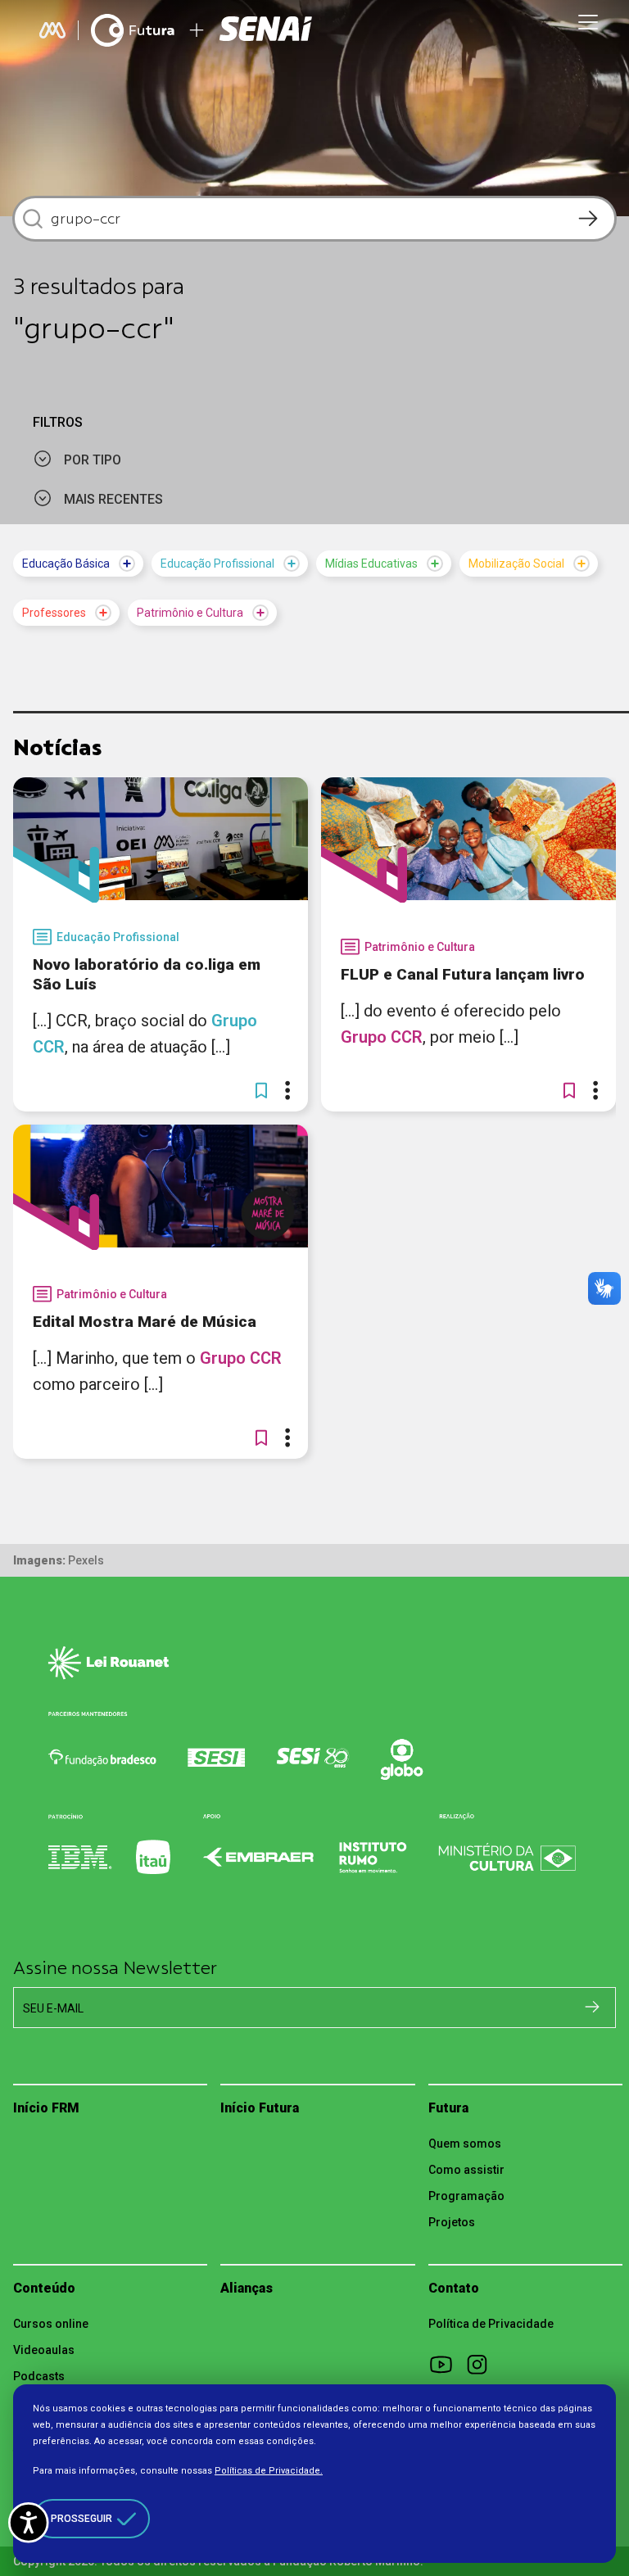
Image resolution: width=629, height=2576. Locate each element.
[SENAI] (268, 31)
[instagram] (482, 2364)
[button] (261, 1090)
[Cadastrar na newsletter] (592, 2007)
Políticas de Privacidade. (269, 2471)
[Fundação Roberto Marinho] (52, 30)
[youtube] (446, 2364)
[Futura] (133, 30)
